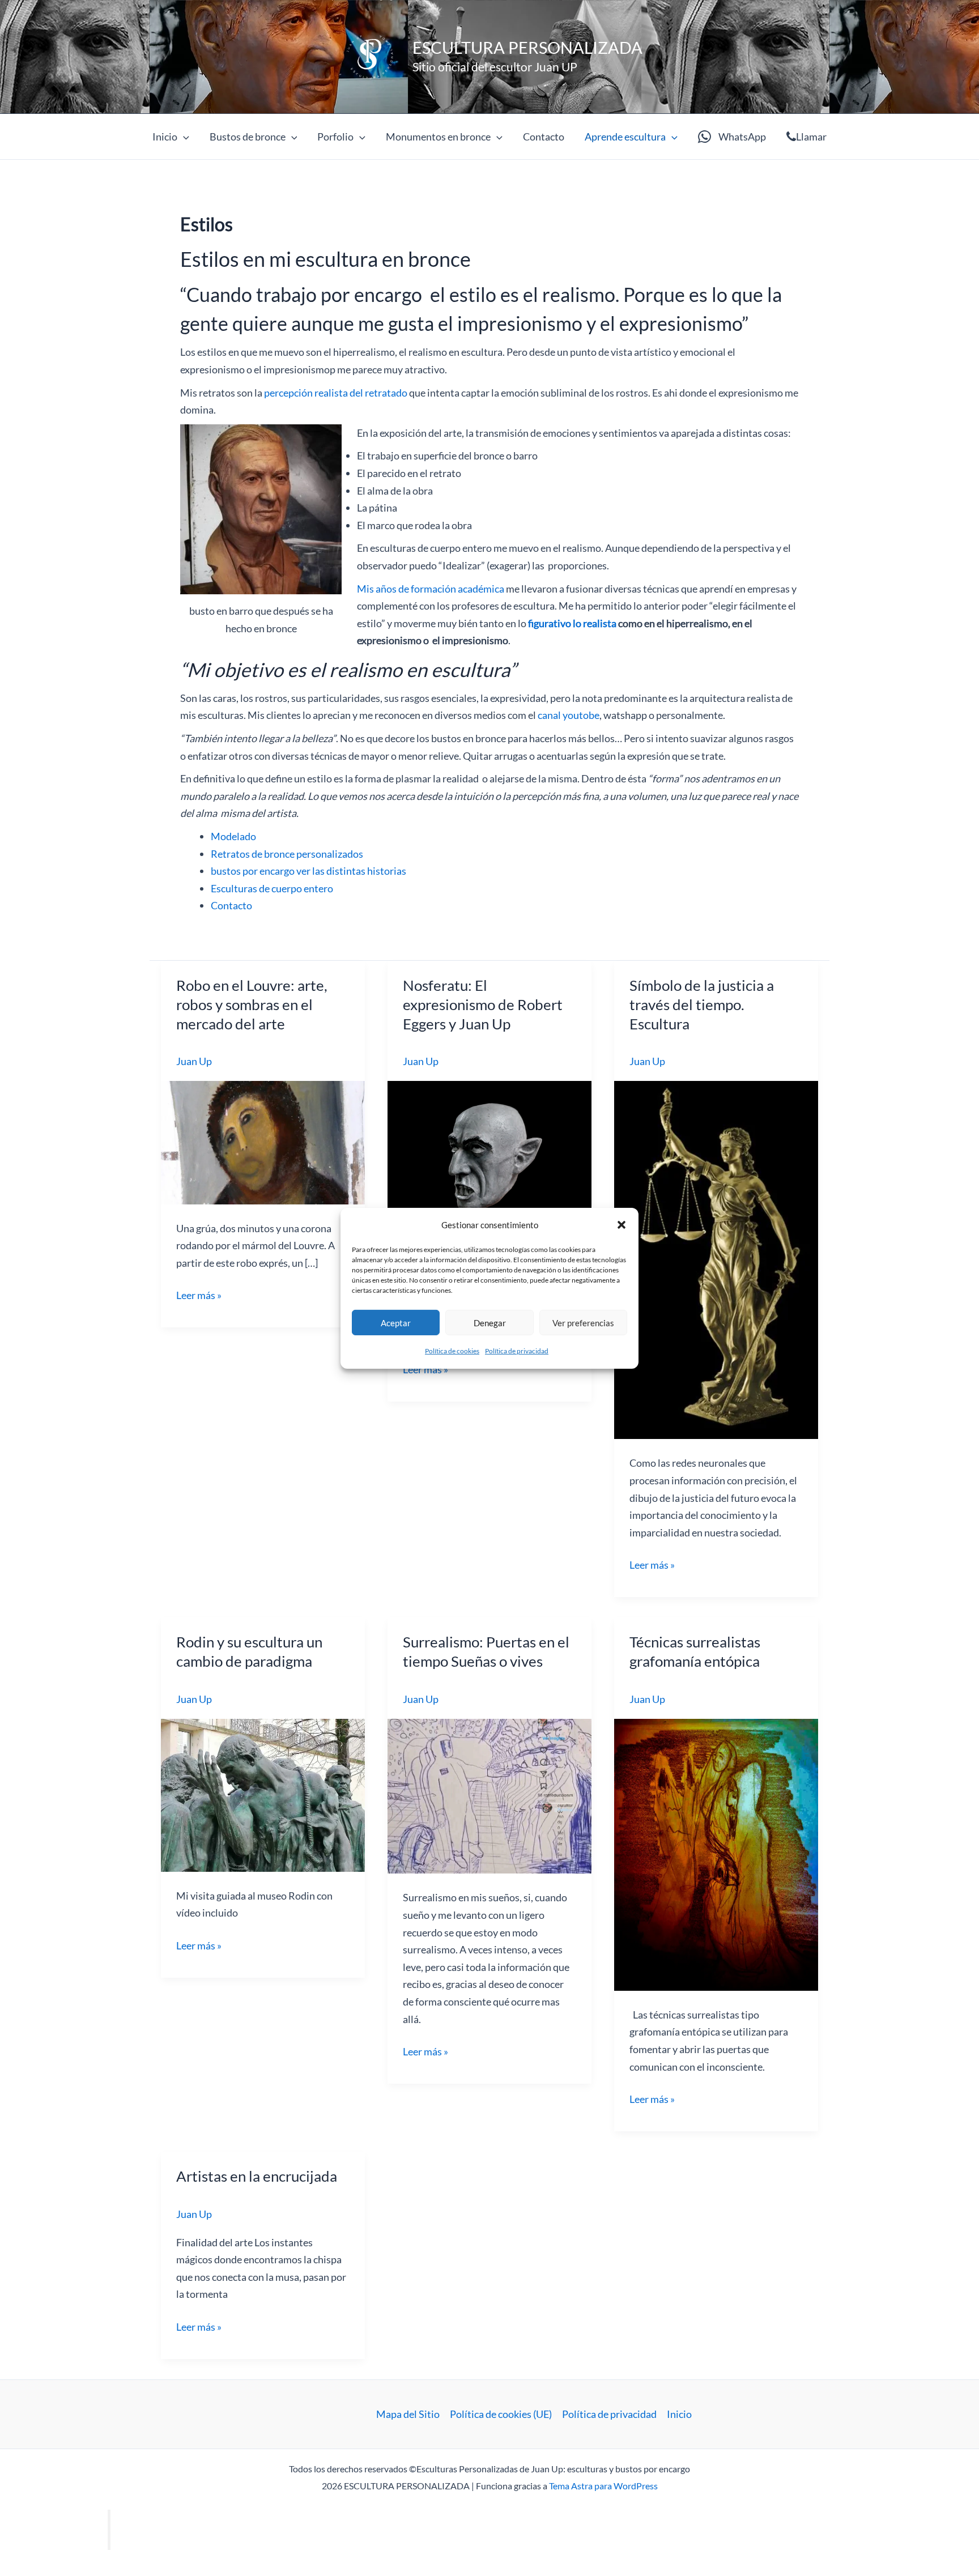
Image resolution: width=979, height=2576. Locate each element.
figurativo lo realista (572, 623)
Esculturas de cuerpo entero (272, 888)
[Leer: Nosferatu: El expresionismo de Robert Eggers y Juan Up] (489, 1169)
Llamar (811, 137)
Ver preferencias (583, 1323)
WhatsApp (742, 137)
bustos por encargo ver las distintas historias (308, 871)
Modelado (233, 836)
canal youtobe (569, 715)
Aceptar (396, 1323)
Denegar (490, 1323)
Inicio (165, 137)
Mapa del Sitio (408, 2414)
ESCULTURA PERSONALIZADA (527, 47)
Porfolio (335, 137)
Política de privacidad (517, 1351)
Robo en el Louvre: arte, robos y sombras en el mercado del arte (252, 1004)
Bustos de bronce (248, 137)
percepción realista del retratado (336, 393)
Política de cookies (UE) (501, 2414)
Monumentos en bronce (438, 137)
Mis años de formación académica (431, 589)
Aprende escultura (625, 137)
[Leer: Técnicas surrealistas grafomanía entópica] (716, 1853)
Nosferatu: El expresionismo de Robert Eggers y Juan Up (483, 1004)
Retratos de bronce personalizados (287, 854)
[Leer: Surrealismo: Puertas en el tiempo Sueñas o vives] (489, 1795)
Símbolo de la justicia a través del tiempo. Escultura (702, 1004)
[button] (622, 1225)
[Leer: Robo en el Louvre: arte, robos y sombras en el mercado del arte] (263, 1141)
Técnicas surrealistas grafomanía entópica (695, 1651)
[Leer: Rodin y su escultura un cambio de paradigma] (263, 1794)
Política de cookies (452, 1351)
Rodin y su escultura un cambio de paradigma (249, 1651)
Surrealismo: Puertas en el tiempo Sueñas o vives (486, 1651)
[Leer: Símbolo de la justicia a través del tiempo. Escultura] (716, 1259)
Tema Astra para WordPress (603, 2486)
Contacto (544, 137)
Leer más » (199, 1296)
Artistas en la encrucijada (257, 2176)
